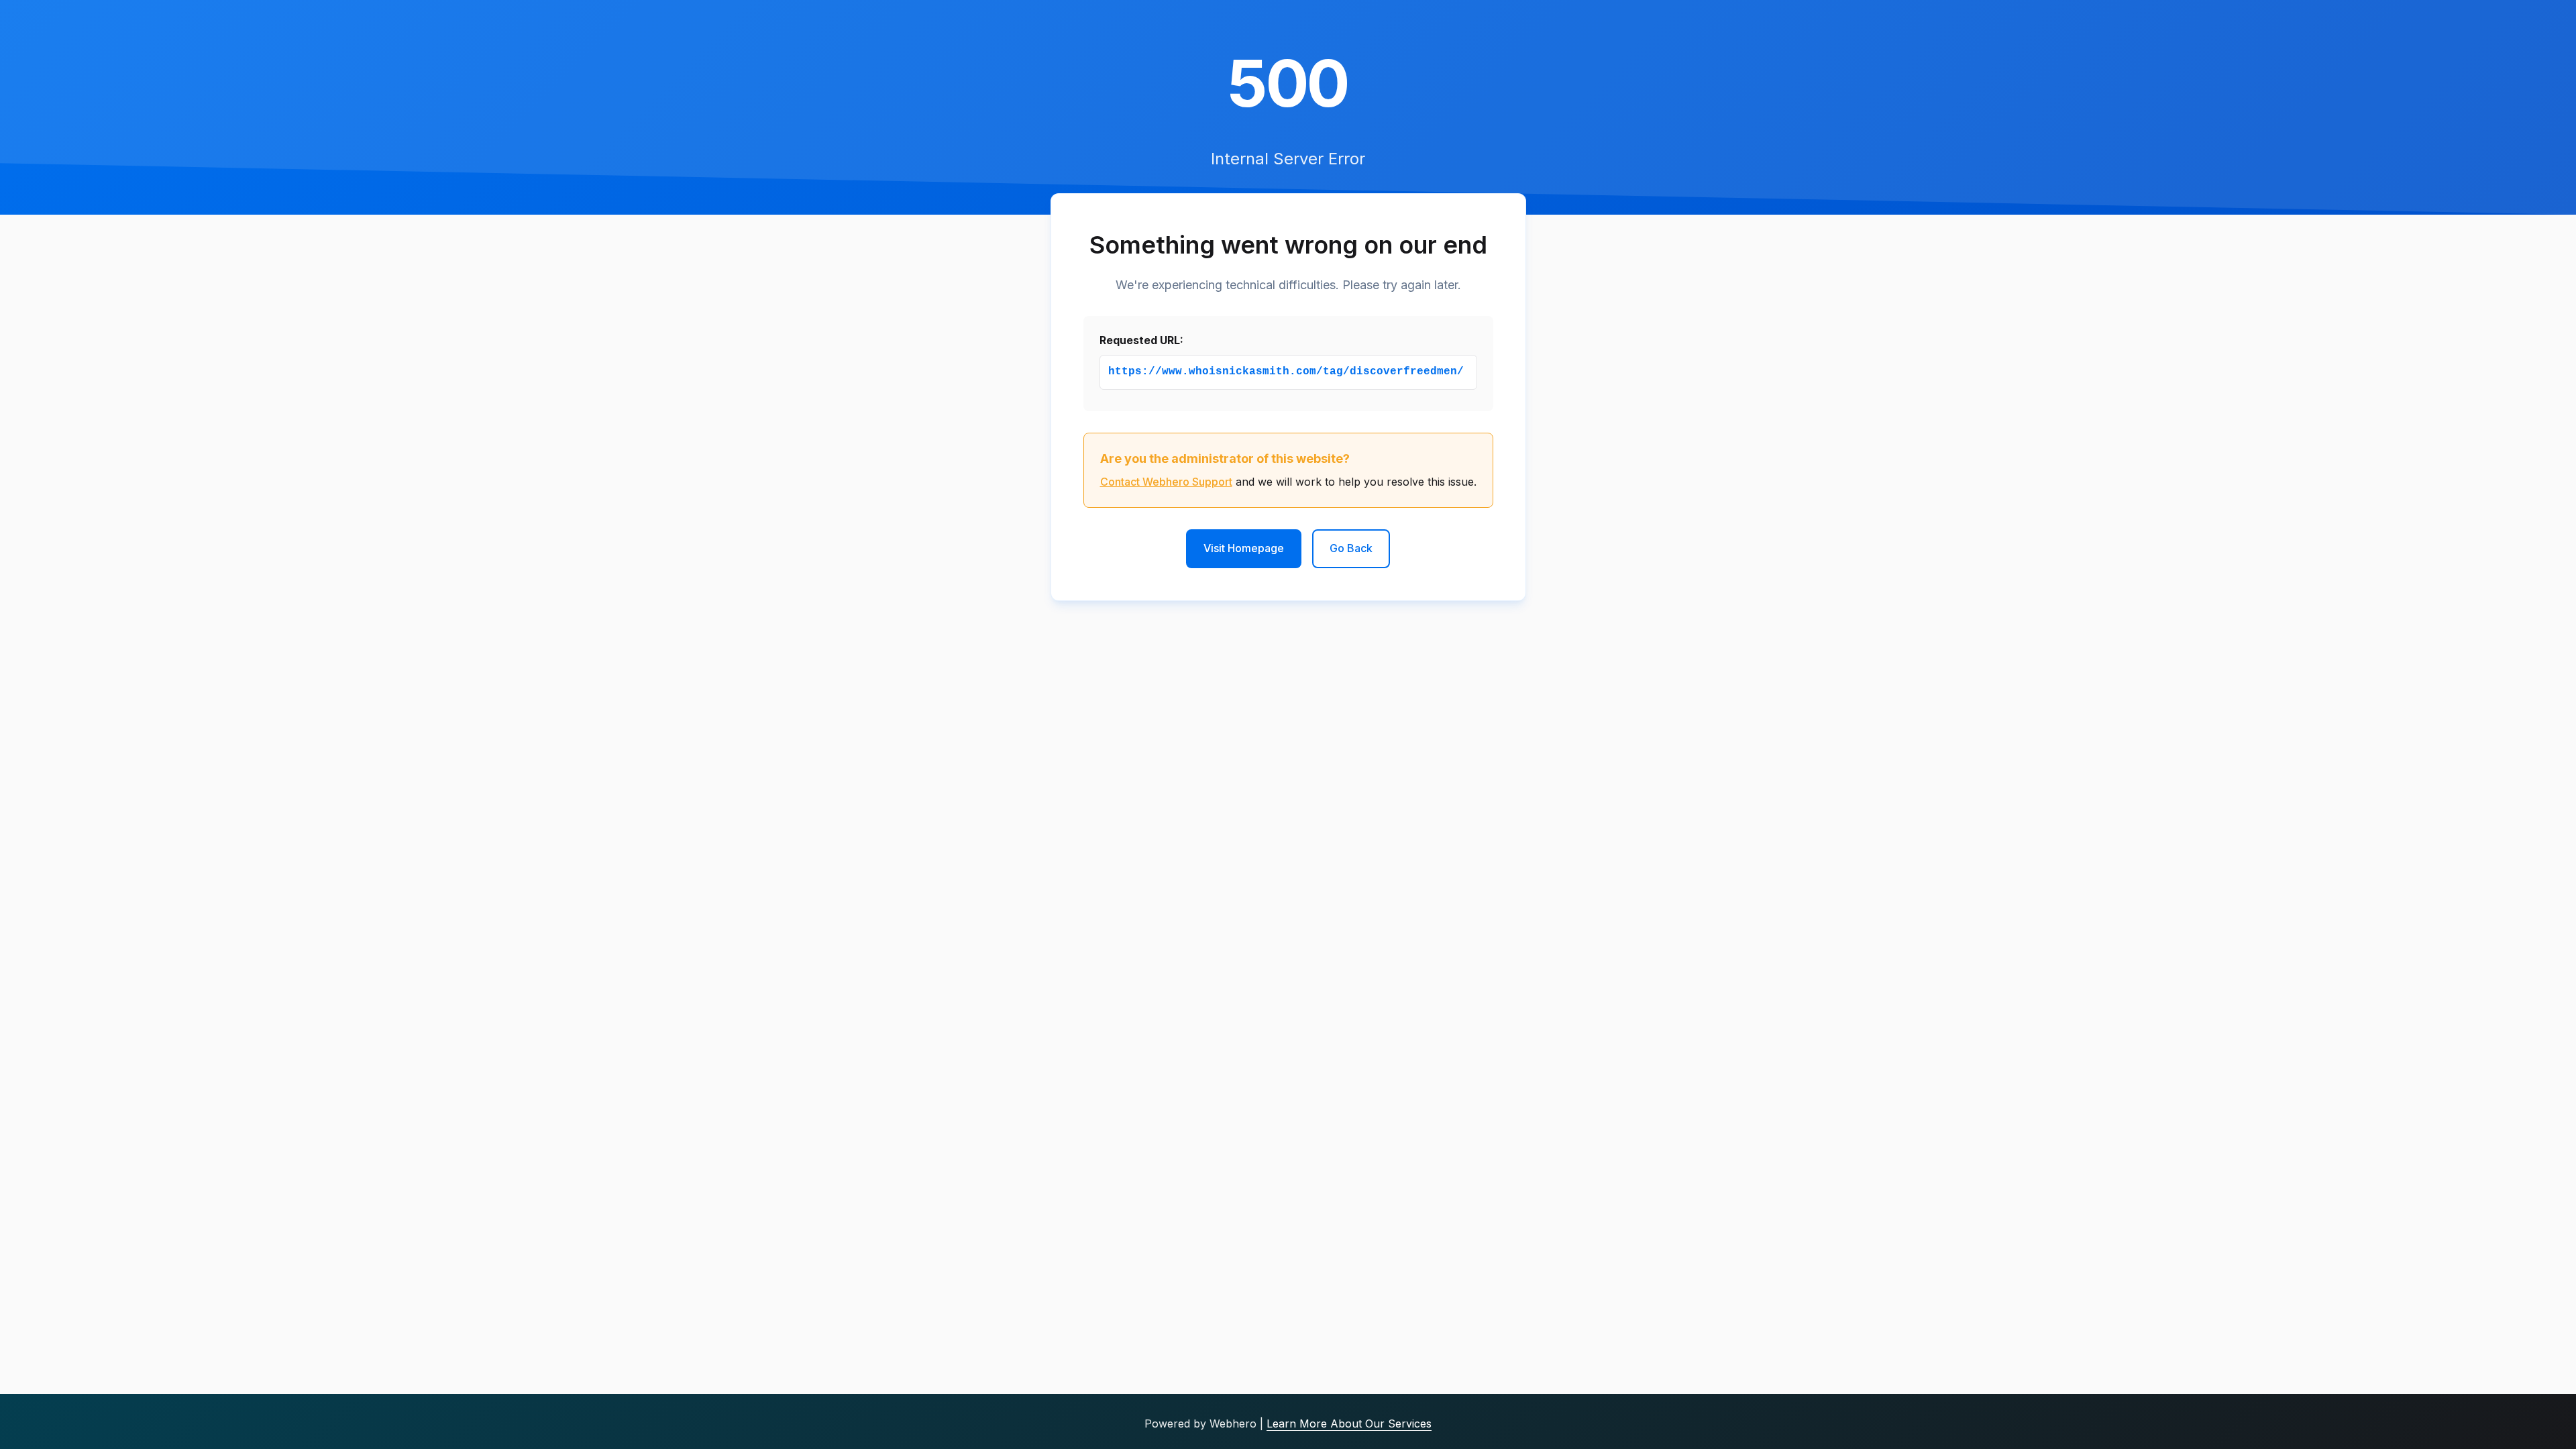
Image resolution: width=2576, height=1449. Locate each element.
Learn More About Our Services (1349, 1424)
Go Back (1351, 548)
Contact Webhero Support (1166, 482)
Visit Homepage (1244, 548)
